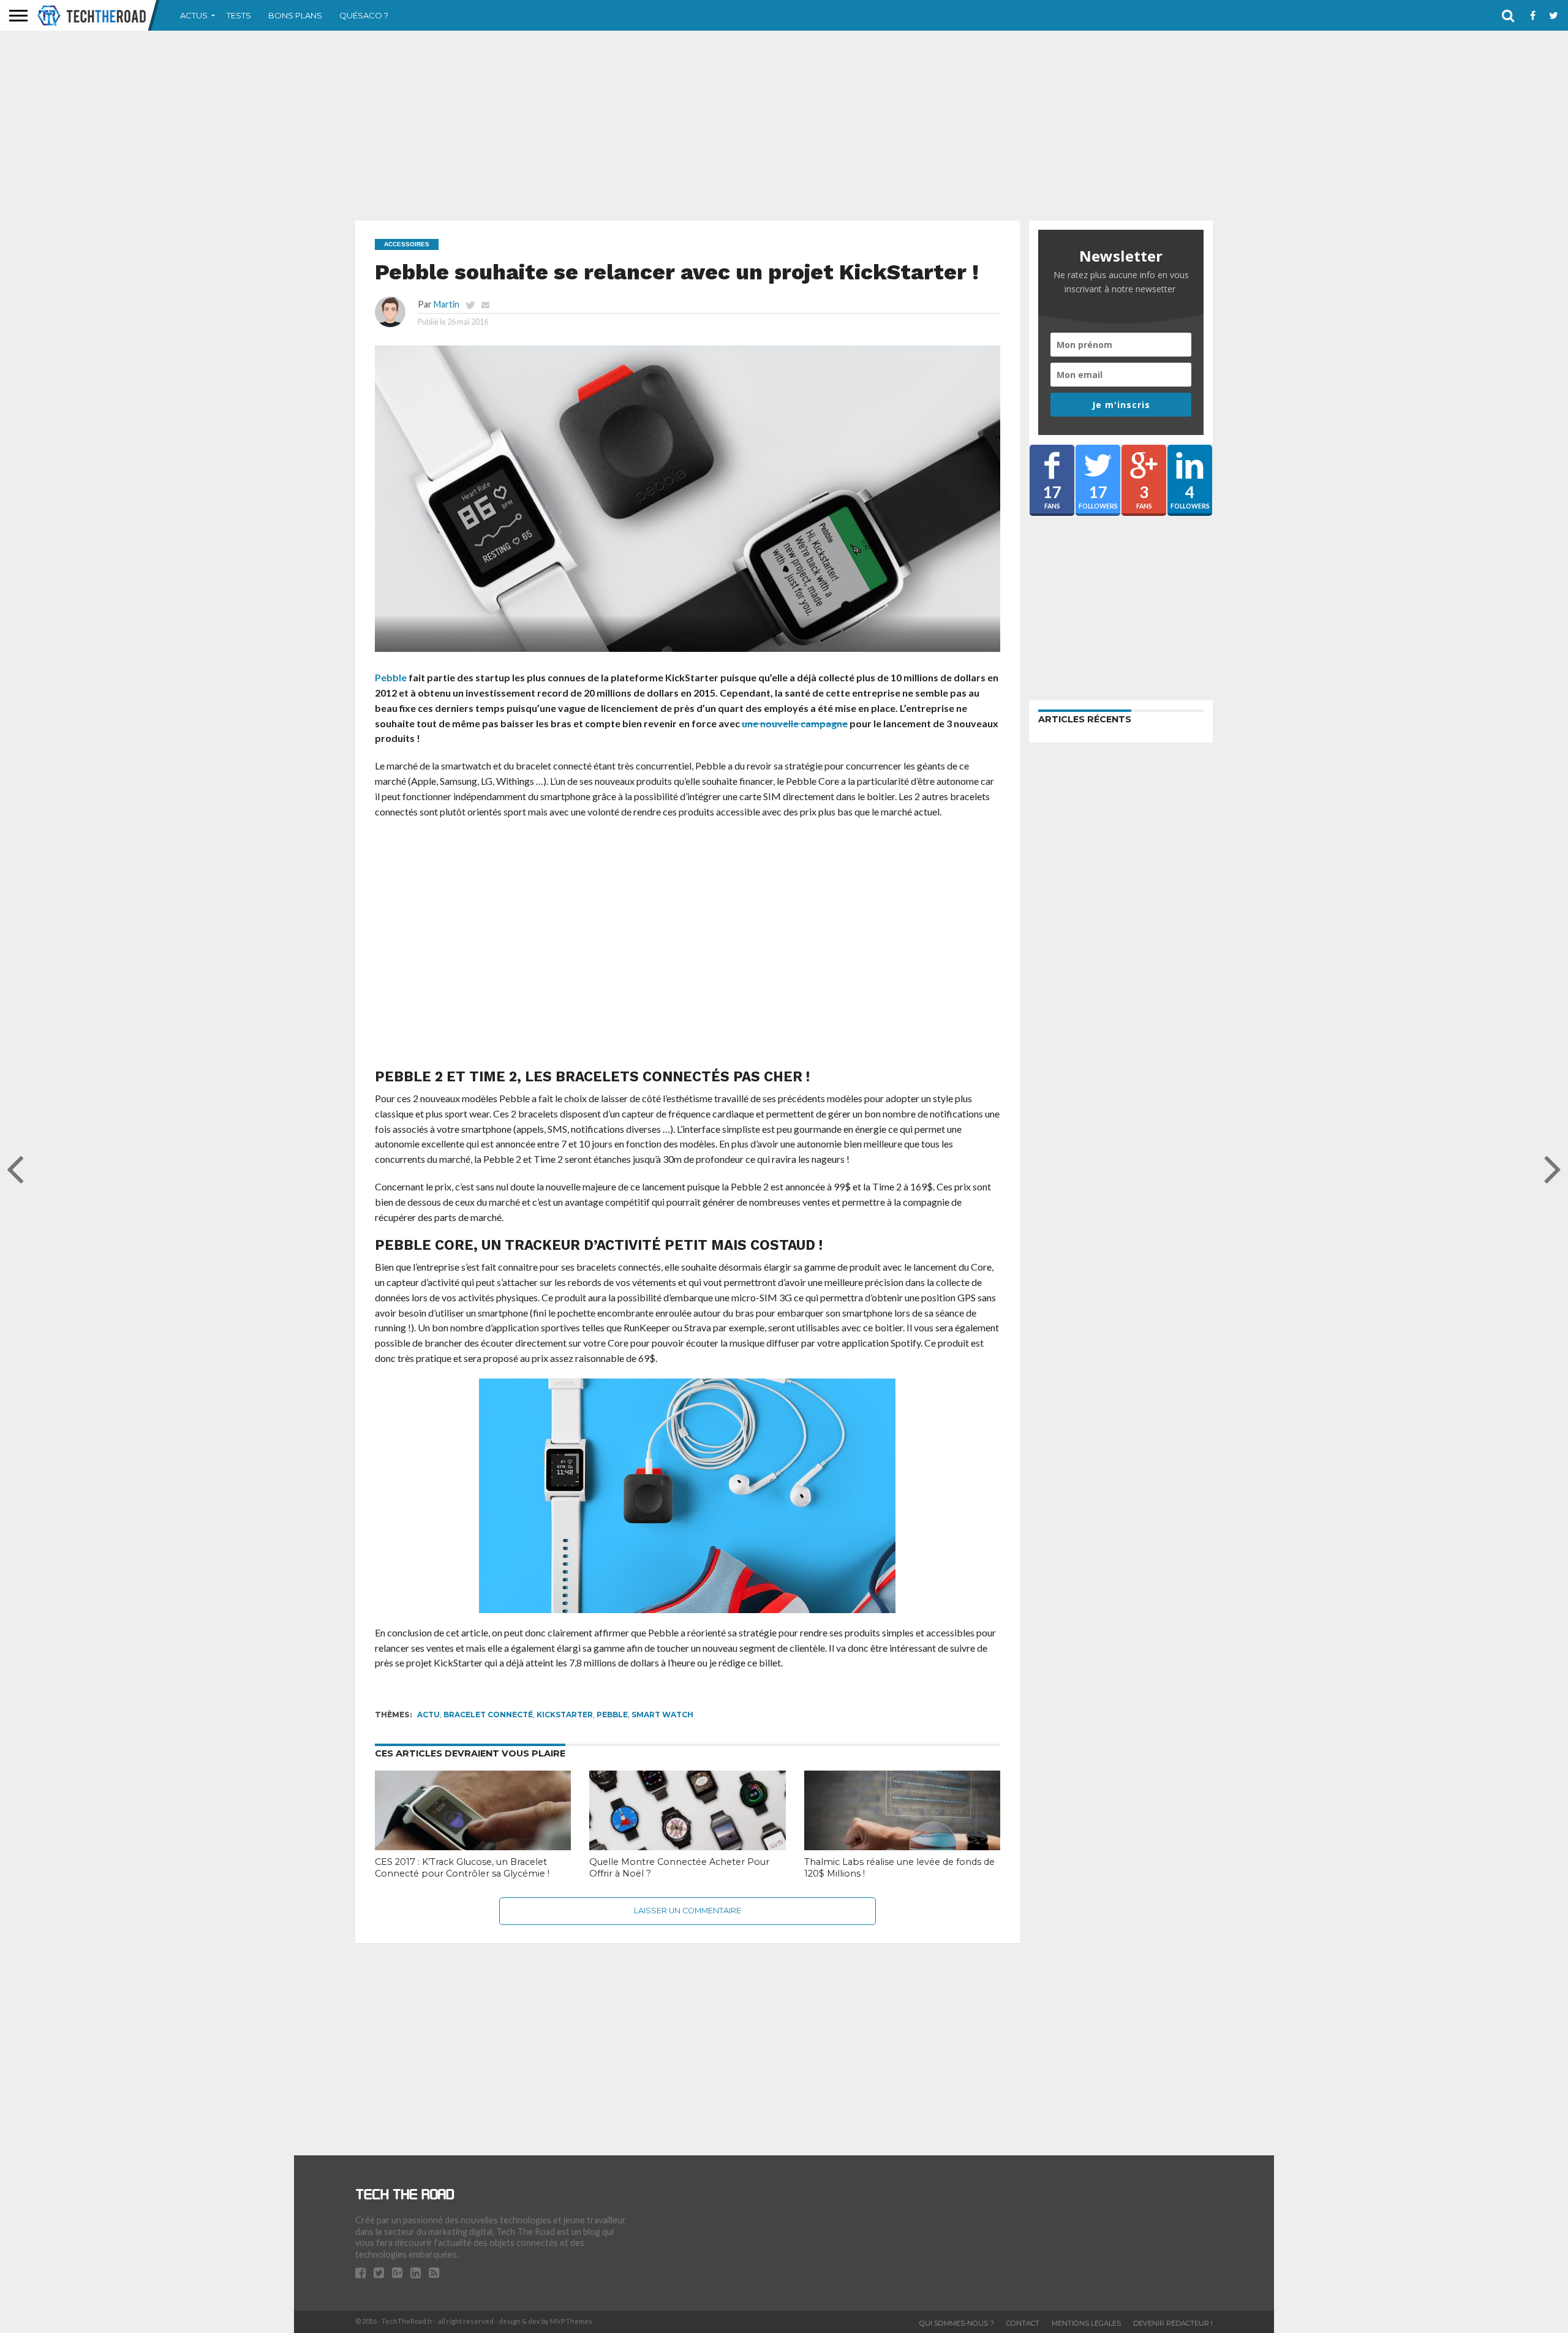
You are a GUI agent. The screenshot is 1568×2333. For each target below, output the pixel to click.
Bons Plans (295, 15)
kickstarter (565, 1715)
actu (428, 1715)
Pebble (391, 677)
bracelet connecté (488, 1715)
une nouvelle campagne (795, 723)
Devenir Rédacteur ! (1173, 2323)
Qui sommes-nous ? (957, 2323)
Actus (194, 15)
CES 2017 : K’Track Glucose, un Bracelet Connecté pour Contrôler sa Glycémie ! (462, 1868)
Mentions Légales (1086, 2323)
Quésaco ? (364, 15)
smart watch (662, 1715)
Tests (239, 15)
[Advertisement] (784, 126)
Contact (1023, 2323)
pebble (612, 1715)
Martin (447, 304)
